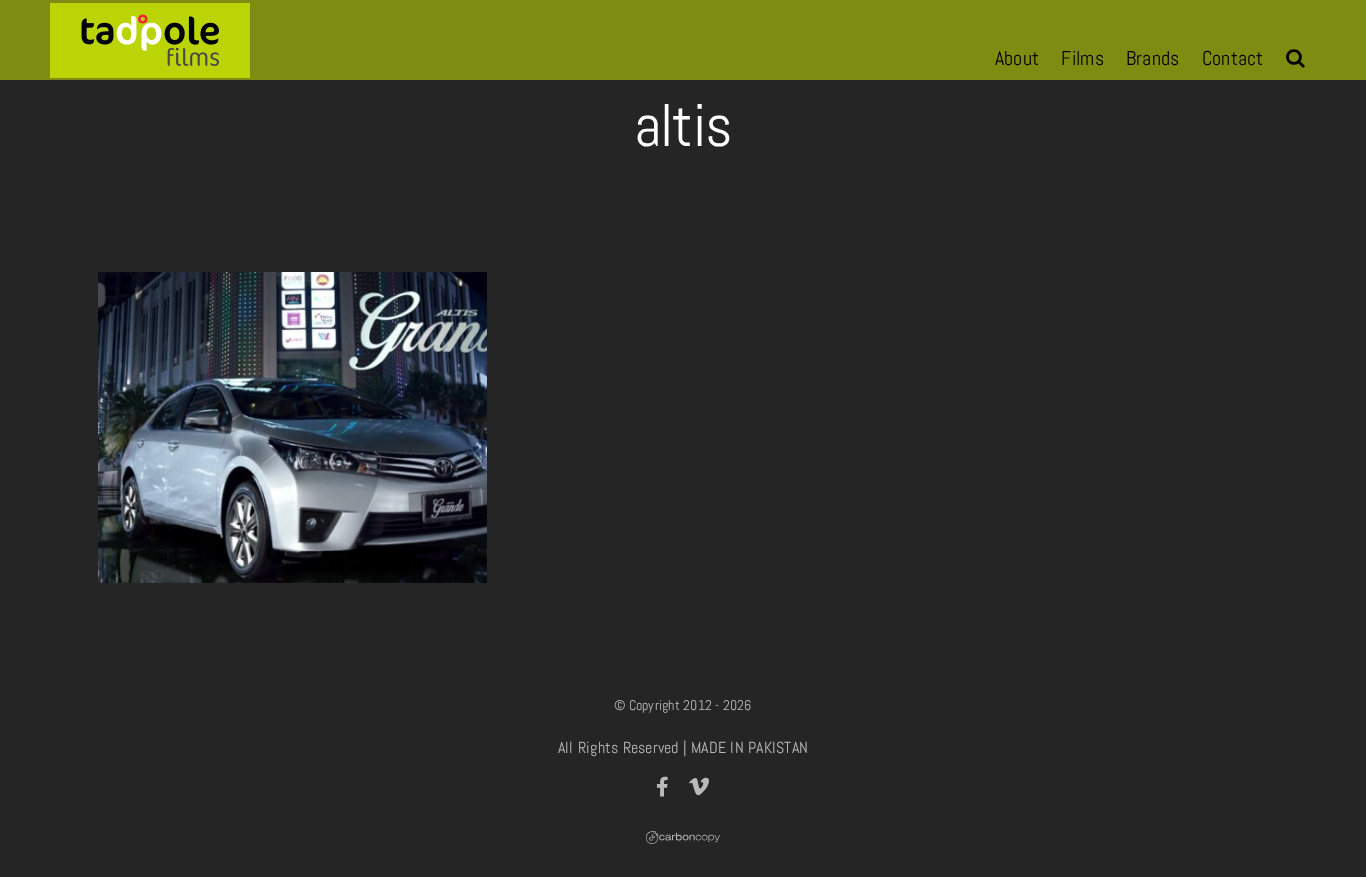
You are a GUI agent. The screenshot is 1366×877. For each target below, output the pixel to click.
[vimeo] (699, 787)
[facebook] (662, 787)
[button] (1295, 58)
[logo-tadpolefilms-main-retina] (150, 10)
